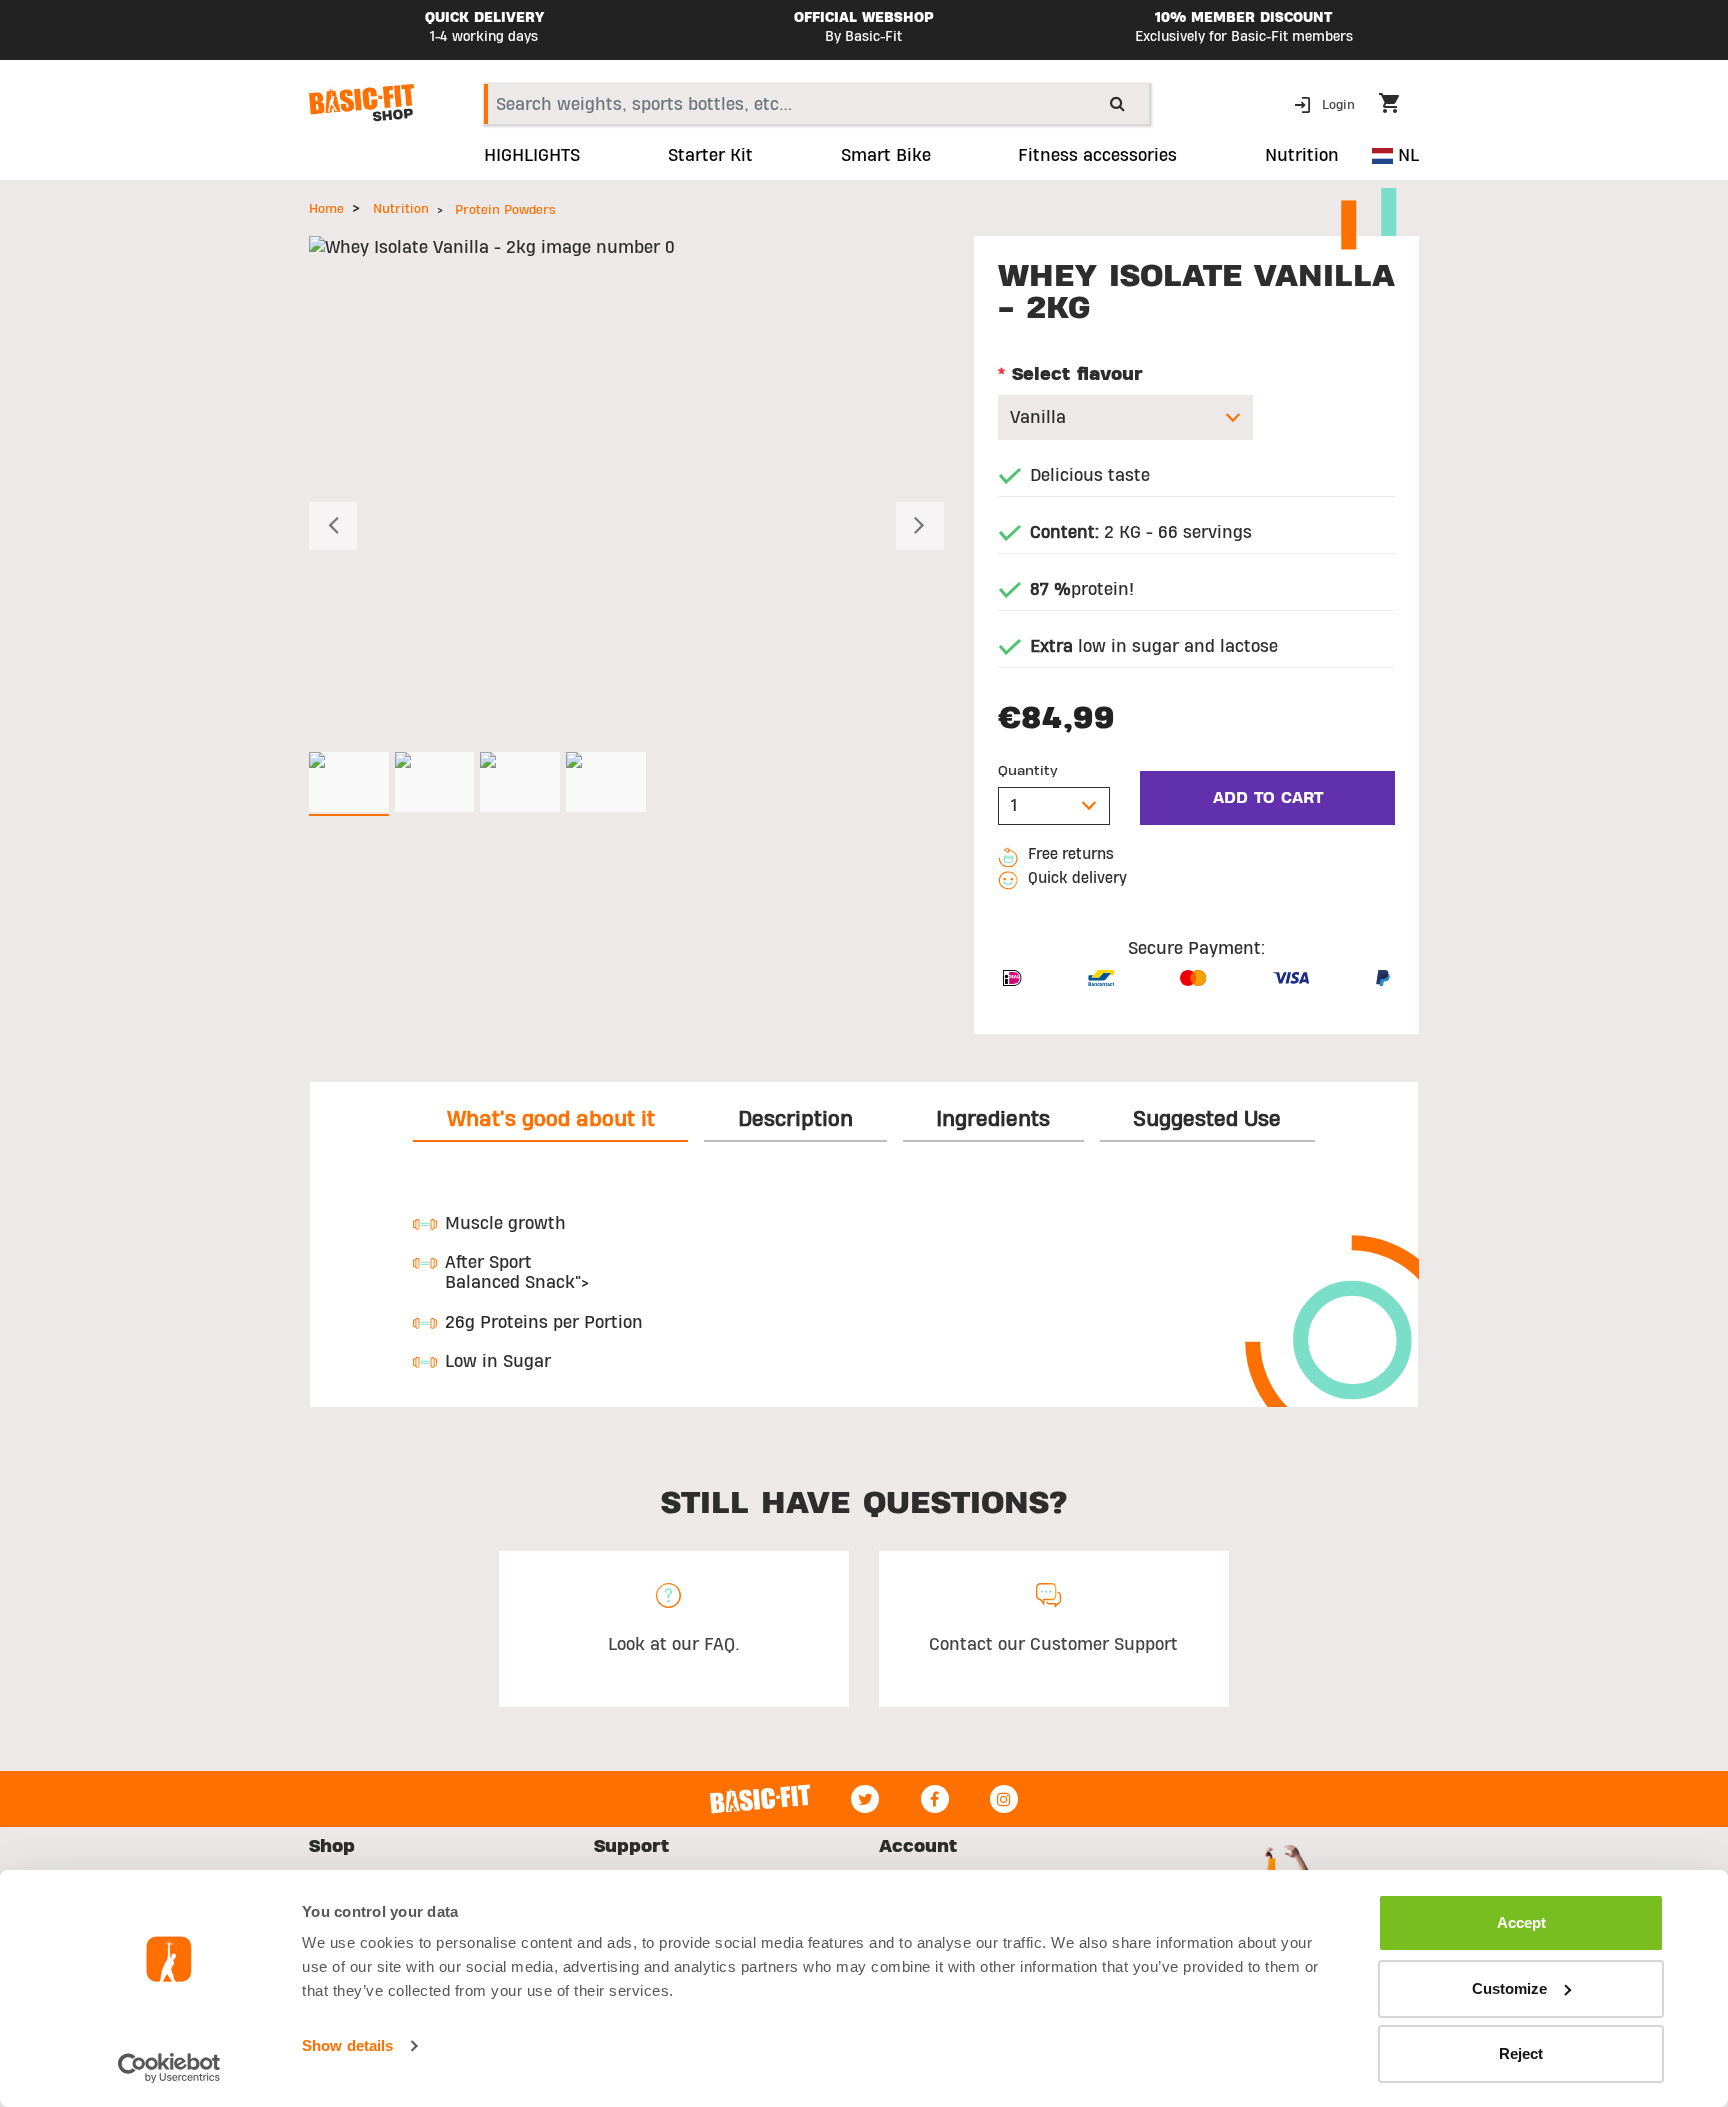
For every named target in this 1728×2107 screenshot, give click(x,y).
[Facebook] (935, 1799)
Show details (347, 2045)
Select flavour (1070, 374)
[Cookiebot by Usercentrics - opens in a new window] (169, 2068)
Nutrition (401, 209)
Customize (1509, 1988)
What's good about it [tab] (551, 1119)
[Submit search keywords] (1117, 103)
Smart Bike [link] (886, 156)
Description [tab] (795, 1119)
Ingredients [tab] (993, 1119)
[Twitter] (865, 1799)
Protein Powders (505, 210)
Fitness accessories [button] (1097, 156)
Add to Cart (1268, 798)
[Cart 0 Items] (1399, 106)
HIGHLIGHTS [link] (532, 156)
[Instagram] (1004, 1799)
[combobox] (816, 104)
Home (326, 209)
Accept (1521, 1922)
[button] (1326, 103)
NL (1406, 155)
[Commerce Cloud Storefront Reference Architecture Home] (361, 103)
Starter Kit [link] (710, 156)
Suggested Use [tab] (1207, 1119)
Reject (1521, 2053)
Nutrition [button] (1302, 156)
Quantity (1028, 771)
